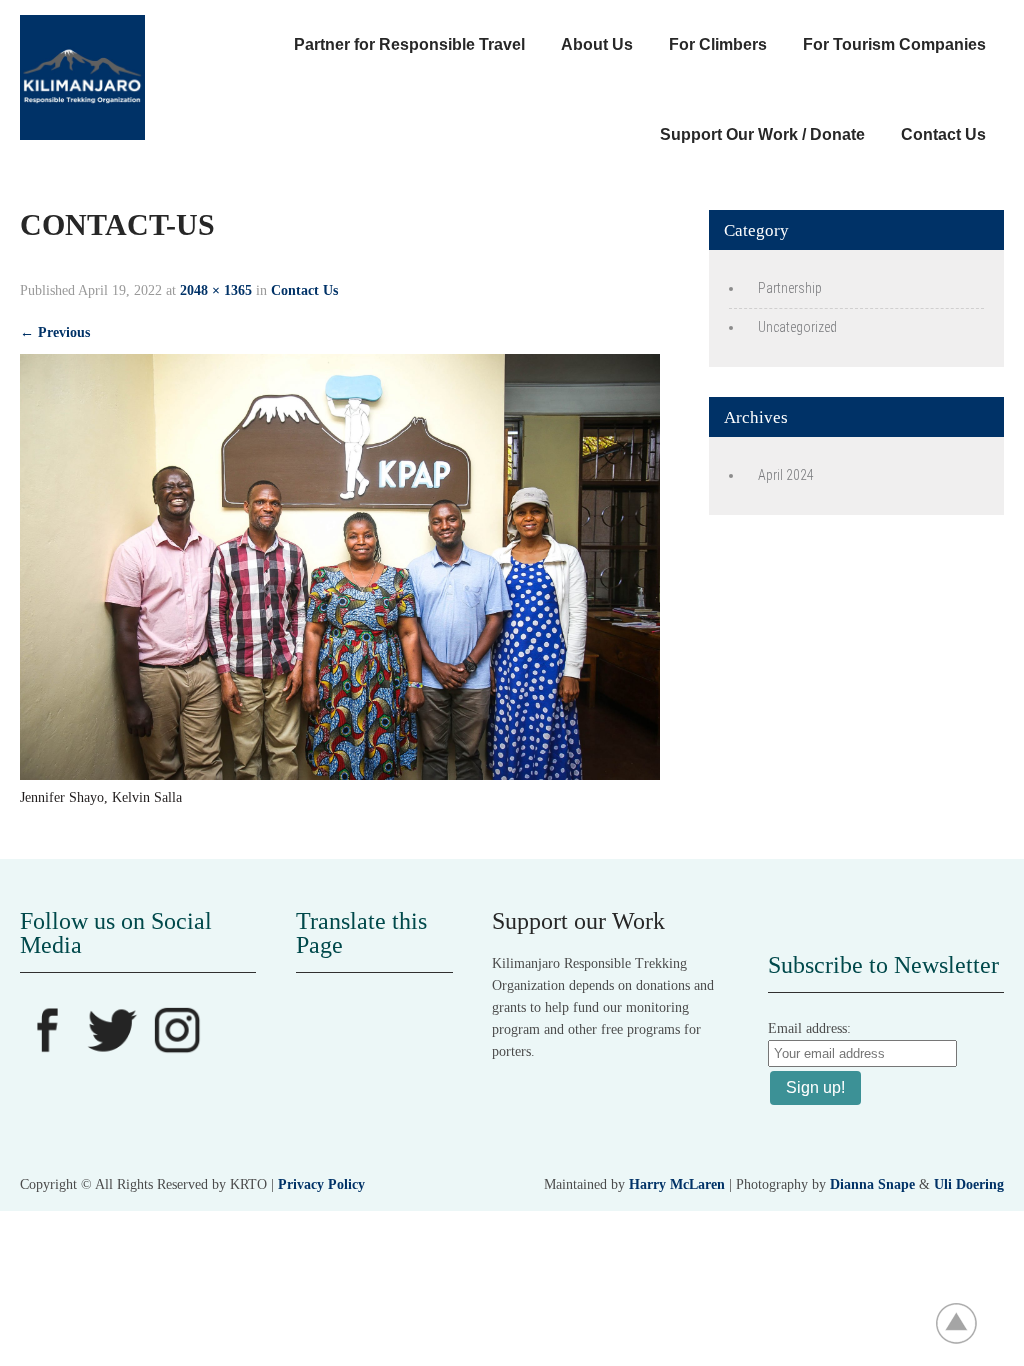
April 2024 (786, 475)
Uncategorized (797, 327)
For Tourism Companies (894, 44)
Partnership (790, 288)
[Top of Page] (967, 1323)
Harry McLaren (677, 1184)
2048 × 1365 (216, 290)
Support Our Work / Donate (762, 134)
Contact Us (943, 134)
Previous (55, 332)
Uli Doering (969, 1184)
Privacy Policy (321, 1184)
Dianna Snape (872, 1184)
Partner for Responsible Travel (409, 44)
